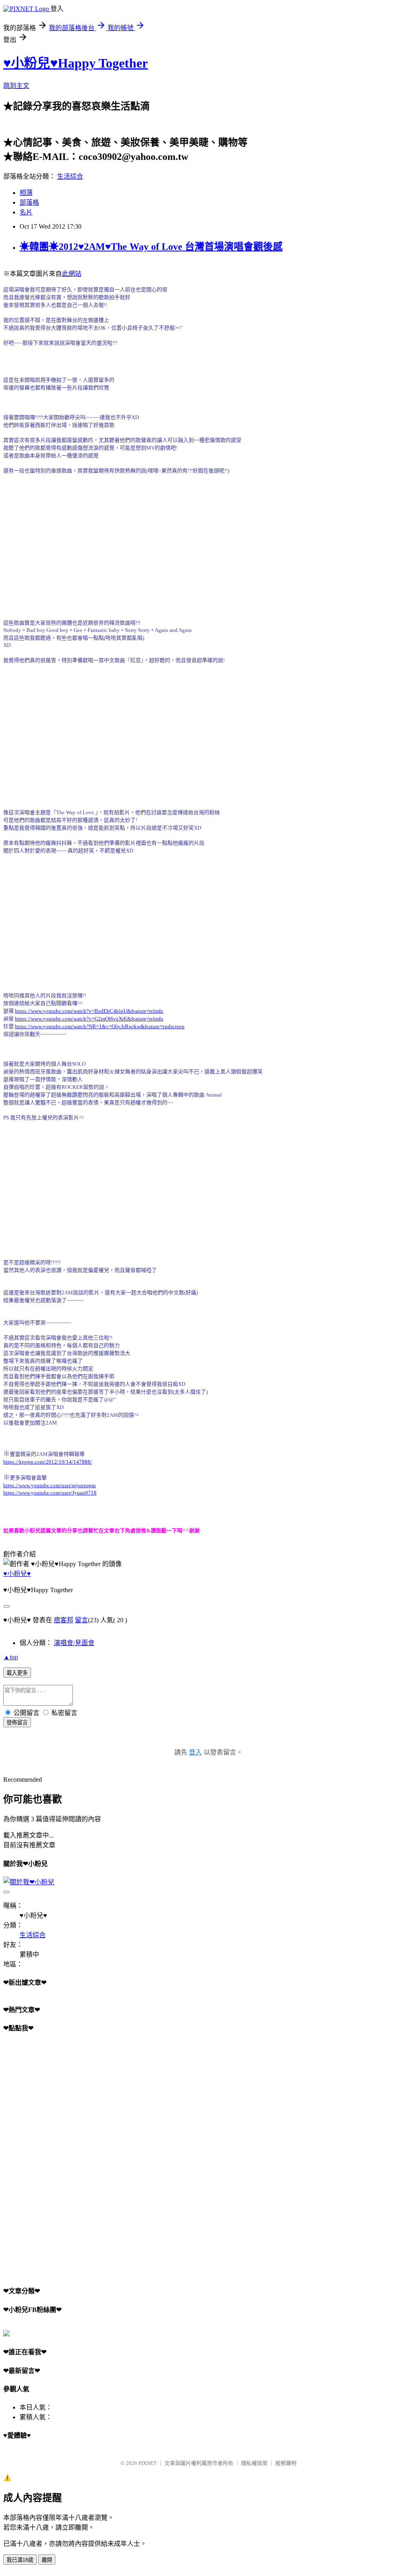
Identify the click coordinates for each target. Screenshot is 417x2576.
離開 (47, 2560)
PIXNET (148, 2463)
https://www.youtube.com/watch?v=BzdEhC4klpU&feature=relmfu (89, 1011)
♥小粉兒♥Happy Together (76, 63)
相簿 (26, 193)
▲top (11, 1657)
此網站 (72, 274)
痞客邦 (64, 1620)
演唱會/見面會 (74, 1643)
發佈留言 (17, 1723)
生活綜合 (70, 176)
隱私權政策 (254, 2463)
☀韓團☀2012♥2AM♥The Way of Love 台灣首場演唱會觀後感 (151, 247)
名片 (26, 212)
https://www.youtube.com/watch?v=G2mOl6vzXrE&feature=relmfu (89, 1019)
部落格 (29, 202)
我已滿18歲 (20, 2560)
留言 (81, 1620)
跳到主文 (16, 86)
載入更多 (17, 1673)
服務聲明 (286, 2463)
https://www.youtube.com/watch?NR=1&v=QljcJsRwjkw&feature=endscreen (100, 1026)
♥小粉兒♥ (17, 1574)
